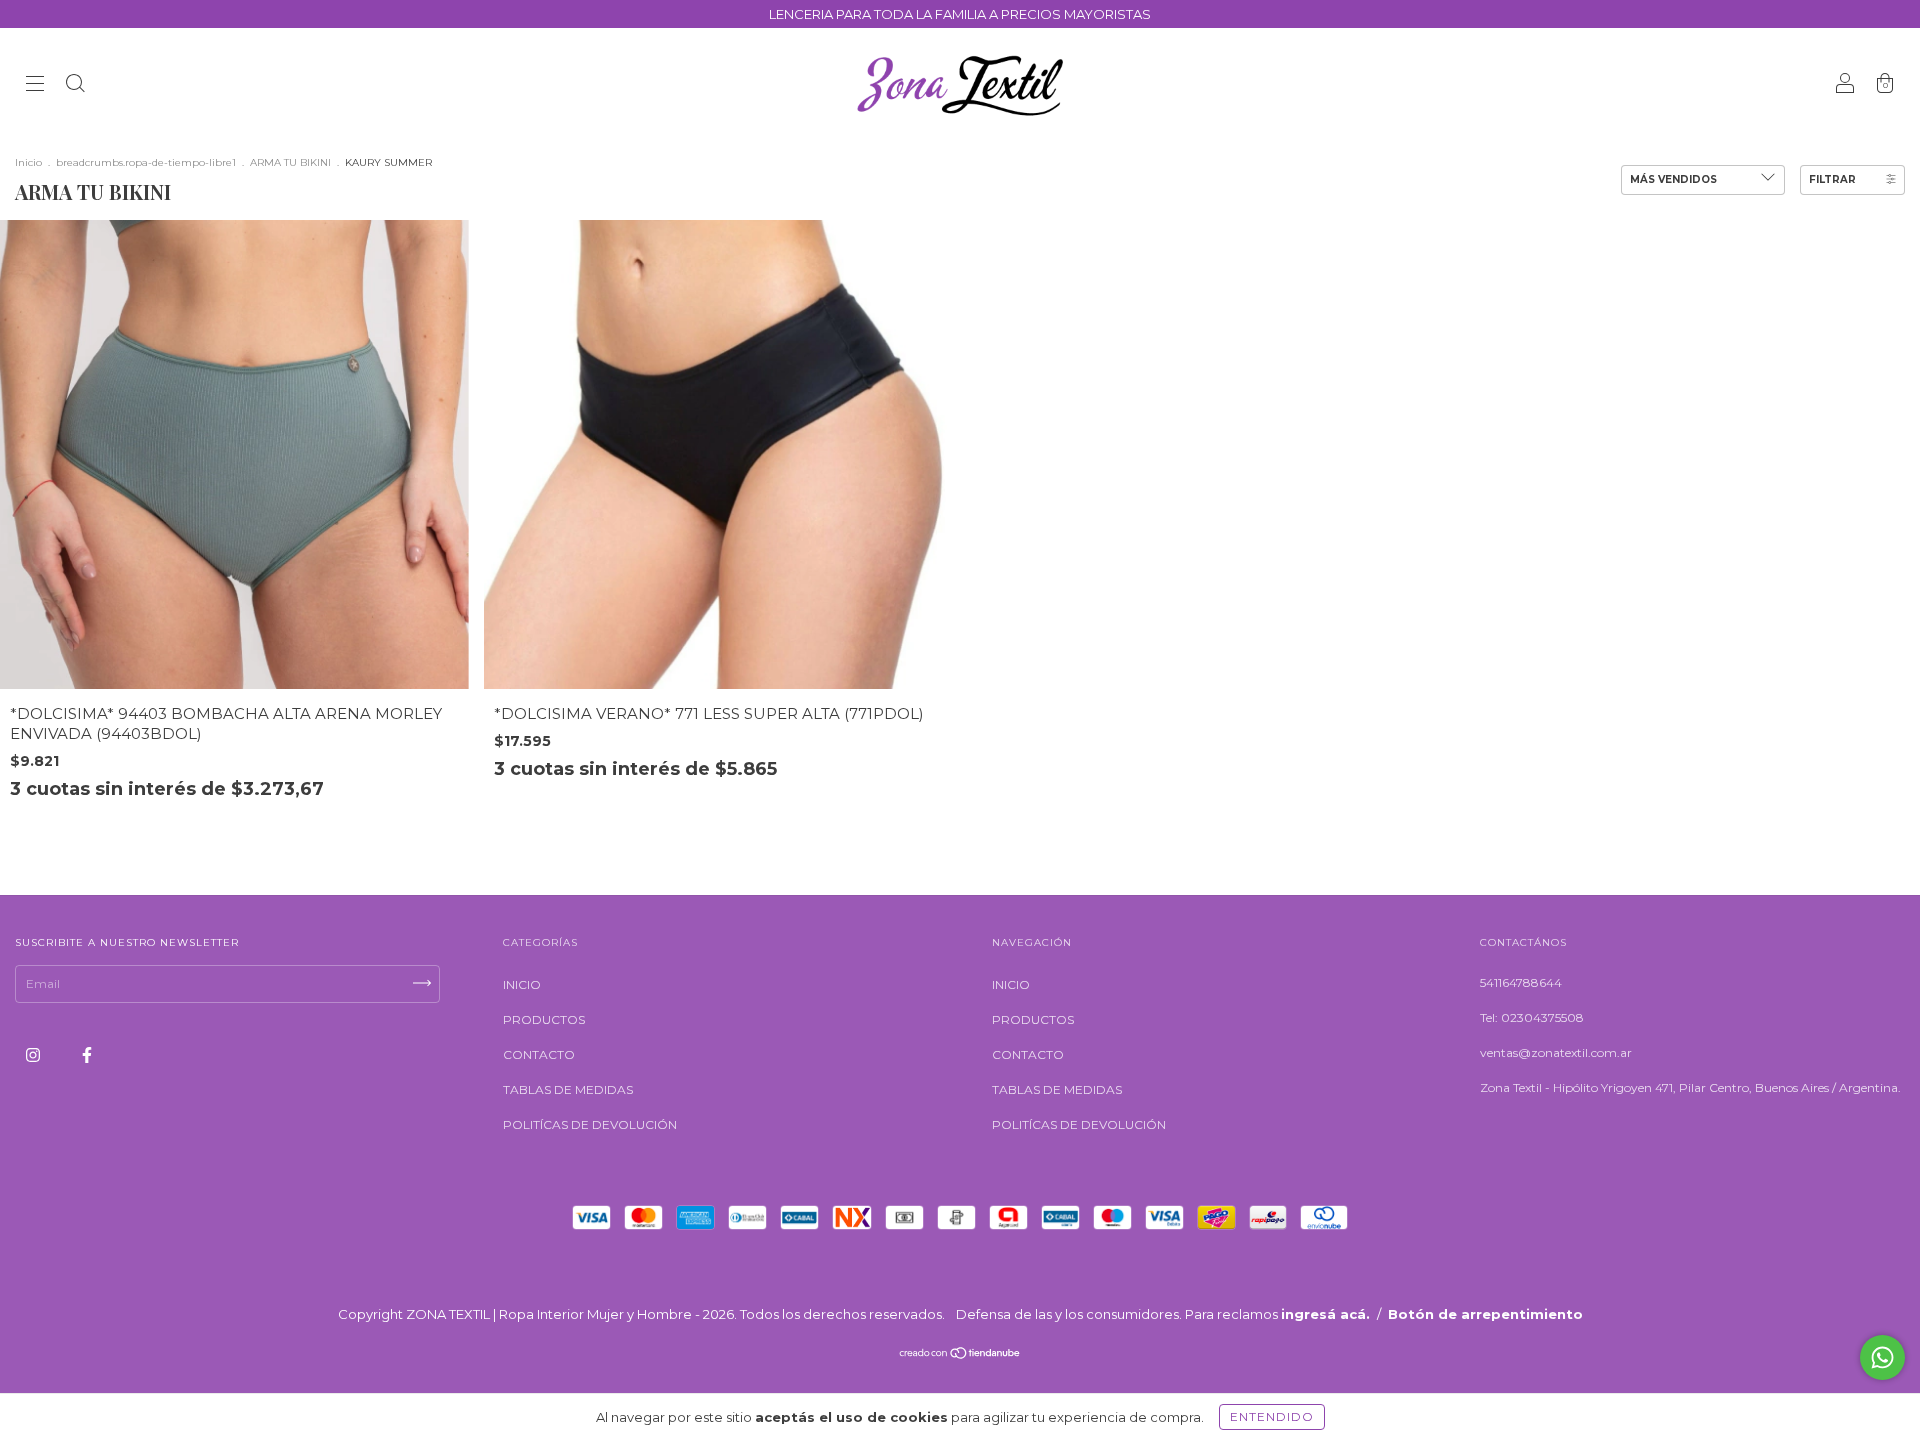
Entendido (1272, 1416)
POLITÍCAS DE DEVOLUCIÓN (590, 1124)
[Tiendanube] (960, 1355)
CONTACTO (539, 1054)
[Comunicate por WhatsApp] (1882, 1357)
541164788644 (1521, 982)
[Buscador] (75, 85)
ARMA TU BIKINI (290, 162)
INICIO (522, 984)
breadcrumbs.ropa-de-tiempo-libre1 (146, 162)
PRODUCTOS (544, 1019)
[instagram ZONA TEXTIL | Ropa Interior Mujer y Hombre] (34, 1054)
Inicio (28, 162)
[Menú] (35, 85)
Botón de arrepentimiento (1485, 1314)
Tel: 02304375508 (1532, 1017)
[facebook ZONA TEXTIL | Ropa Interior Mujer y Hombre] (87, 1054)
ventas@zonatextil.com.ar (1556, 1052)
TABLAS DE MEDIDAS (568, 1089)
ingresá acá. (1325, 1314)
